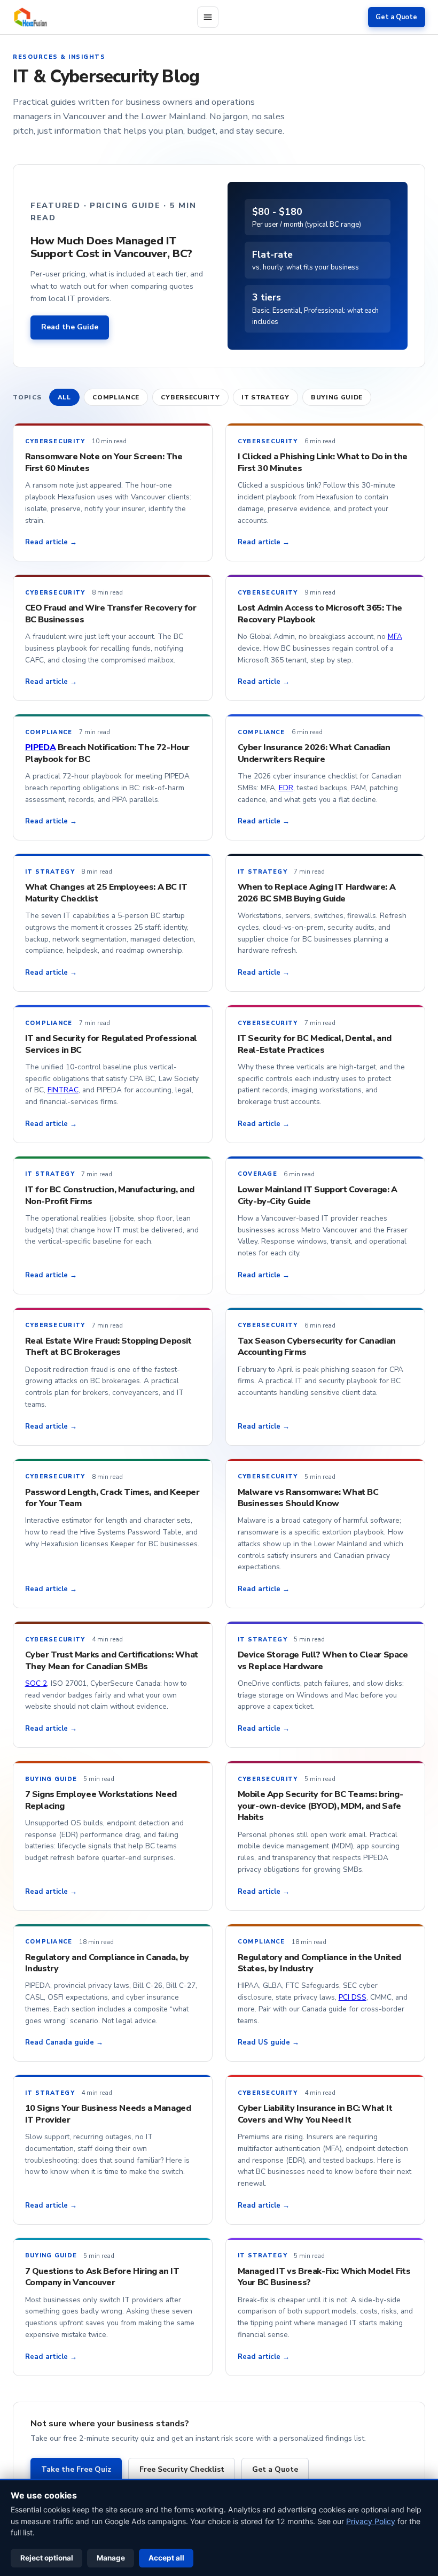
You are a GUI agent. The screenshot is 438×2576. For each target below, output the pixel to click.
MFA (395, 637)
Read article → (51, 542)
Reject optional (47, 2558)
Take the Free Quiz (76, 2469)
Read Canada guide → (64, 2042)
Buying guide (337, 397)
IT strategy (265, 397)
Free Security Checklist (182, 2469)
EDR (286, 788)
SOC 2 (36, 1683)
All (64, 397)
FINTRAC (63, 1090)
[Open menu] (208, 17)
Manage (111, 2558)
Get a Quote (396, 17)
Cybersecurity (190, 397)
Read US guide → (268, 2042)
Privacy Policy (371, 2521)
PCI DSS (353, 1997)
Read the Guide (70, 327)
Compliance (116, 397)
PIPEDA (41, 747)
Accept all (166, 2558)
